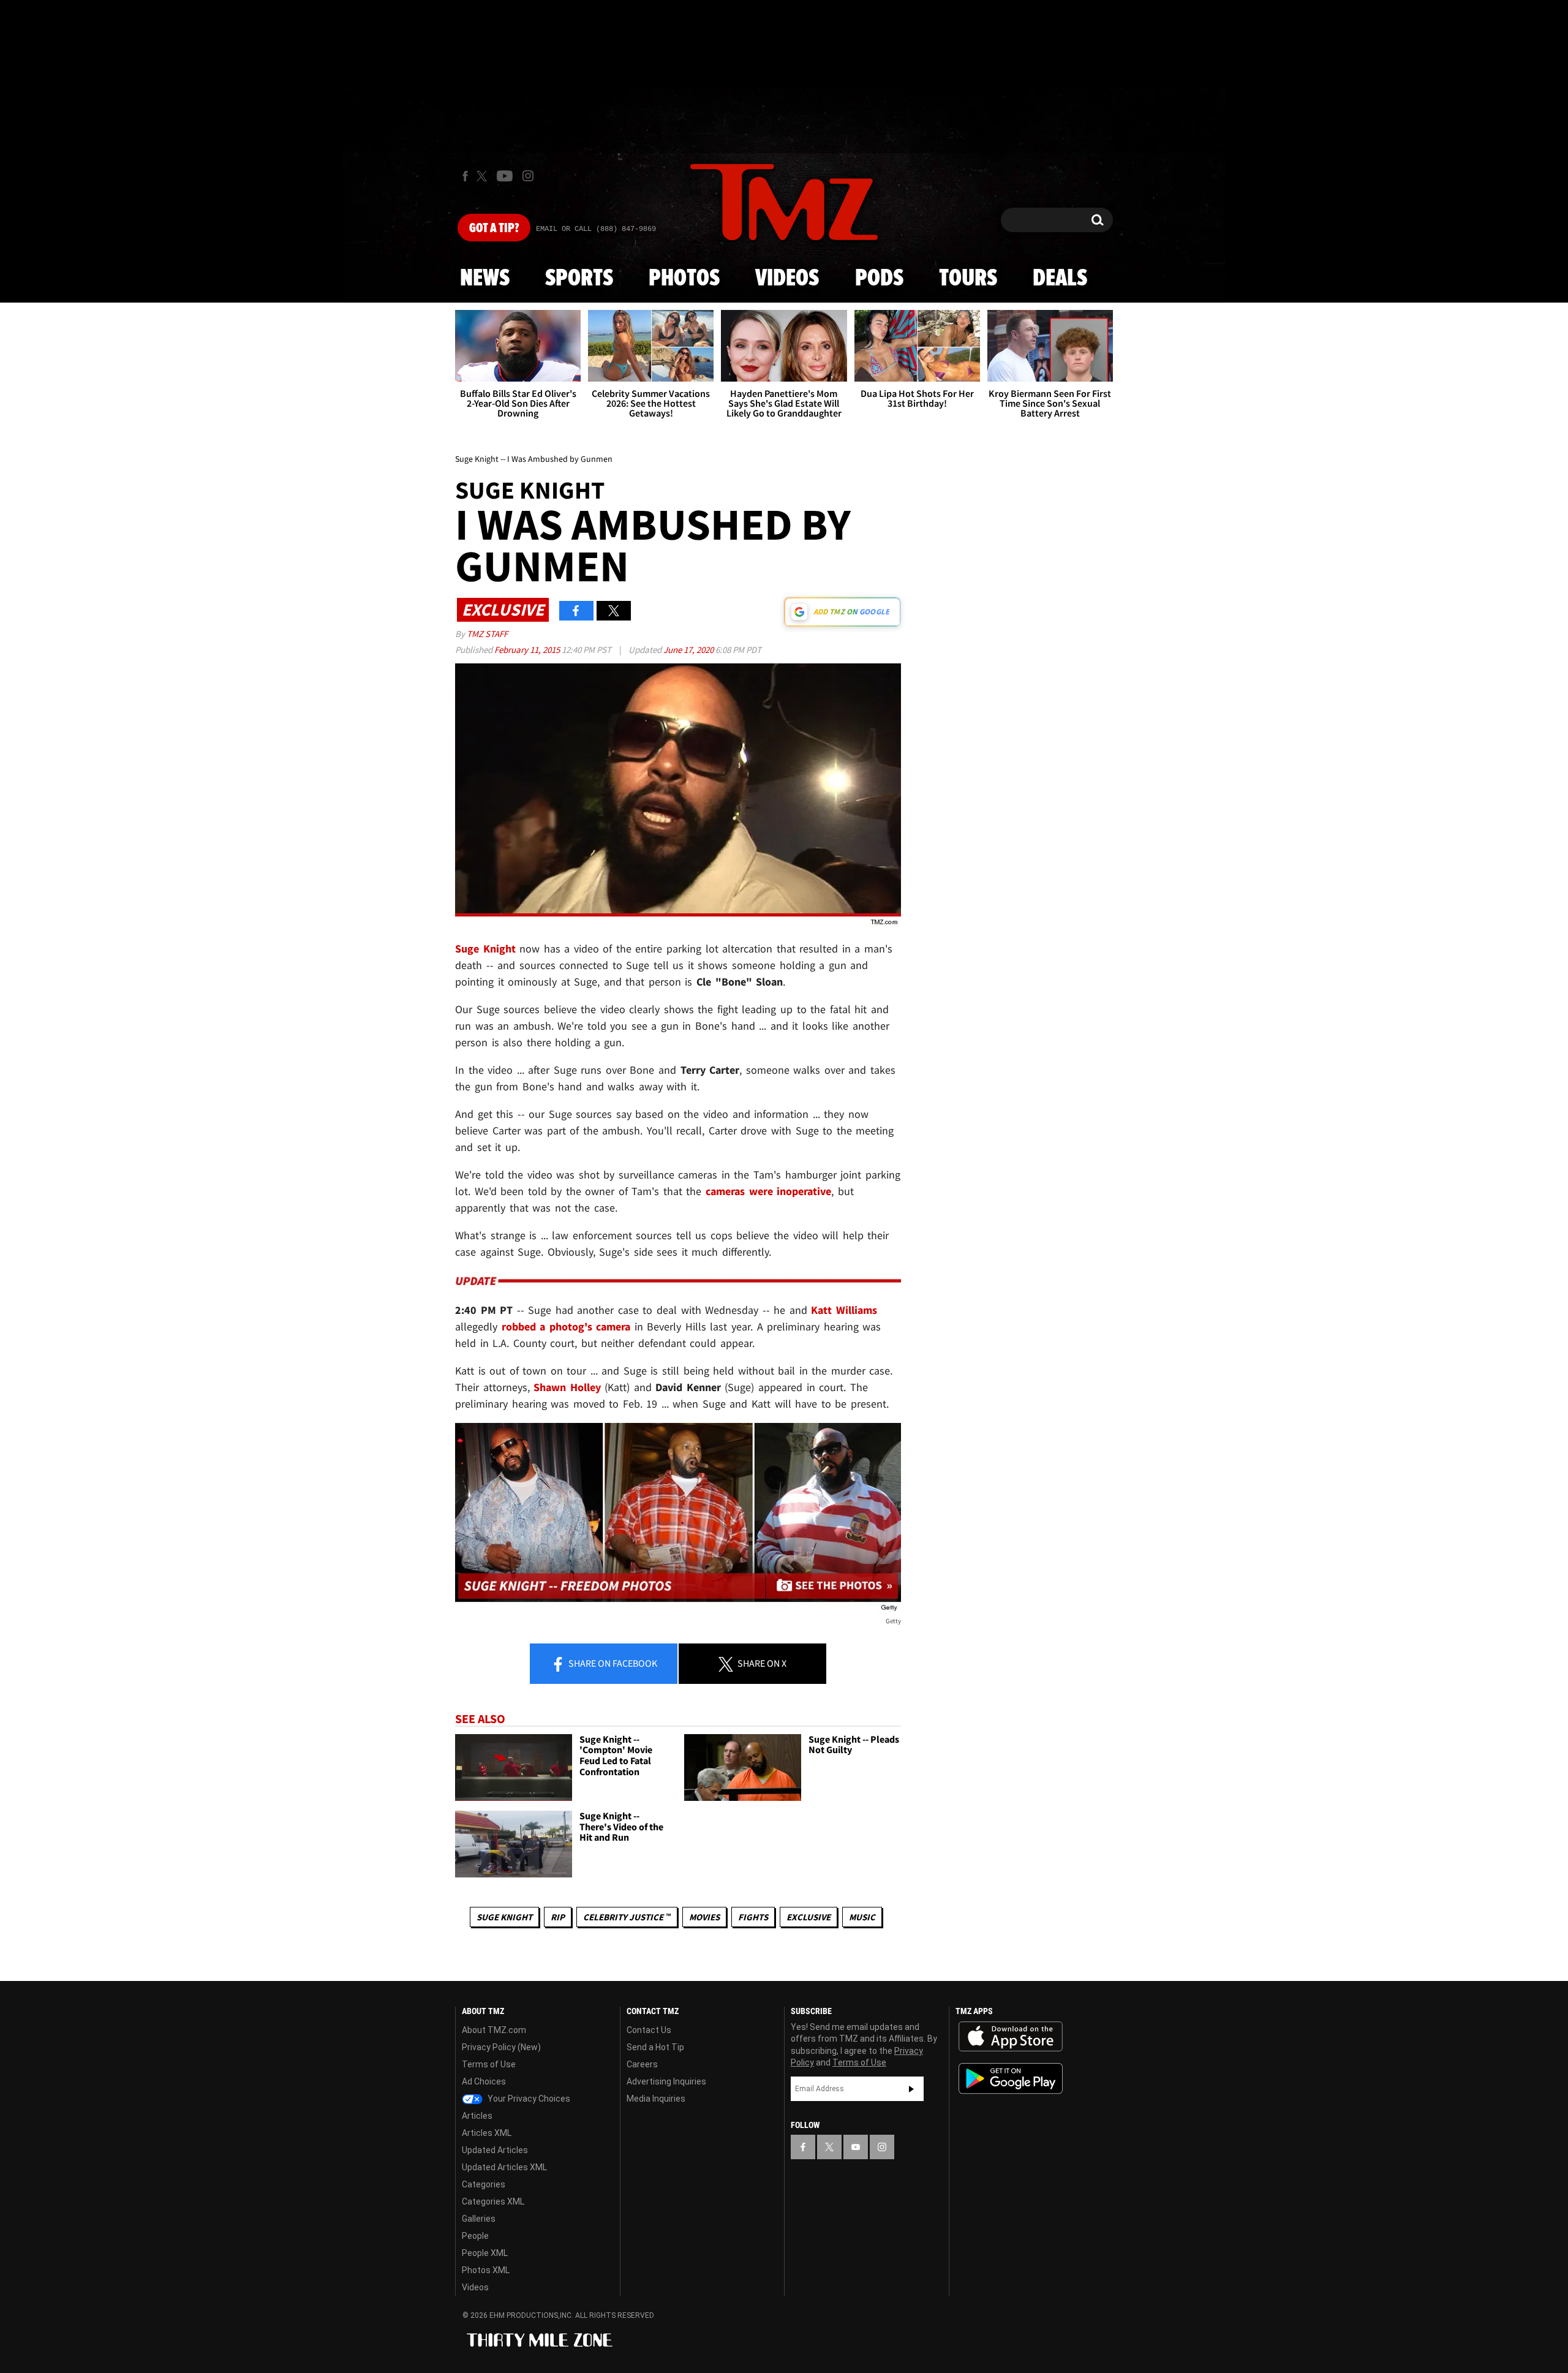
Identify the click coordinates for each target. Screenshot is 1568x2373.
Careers (642, 2064)
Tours (968, 279)
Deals (1060, 279)
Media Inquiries (656, 2099)
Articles (477, 2116)
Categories (484, 2184)
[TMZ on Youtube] (505, 176)
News (485, 279)
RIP (558, 1917)
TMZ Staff (487, 634)
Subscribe (911, 2089)
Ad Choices (484, 2081)
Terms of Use (489, 2064)
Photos (684, 279)
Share (612, 1663)
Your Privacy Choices (528, 2099)
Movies (704, 1917)
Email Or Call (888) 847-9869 (596, 229)
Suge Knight (504, 1917)
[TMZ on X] (484, 176)
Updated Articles (495, 2150)
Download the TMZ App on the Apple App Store (1011, 2037)
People (475, 2236)
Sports (579, 279)
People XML (485, 2253)
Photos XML (486, 2270)
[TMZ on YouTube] (856, 2147)
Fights (753, 1917)
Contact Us (649, 2030)
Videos (787, 279)
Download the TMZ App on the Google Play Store (1011, 2079)
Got (494, 228)
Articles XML (487, 2133)
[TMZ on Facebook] (465, 176)
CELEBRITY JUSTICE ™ (627, 1917)
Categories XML (493, 2201)
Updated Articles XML (504, 2167)
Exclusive (809, 1917)
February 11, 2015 (528, 650)
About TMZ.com (494, 2030)
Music (862, 1917)
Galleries (479, 2219)
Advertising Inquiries (666, 2081)
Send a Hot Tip (655, 2047)
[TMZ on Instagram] (528, 176)
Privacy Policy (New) (501, 2047)
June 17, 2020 (689, 650)
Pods (879, 279)
